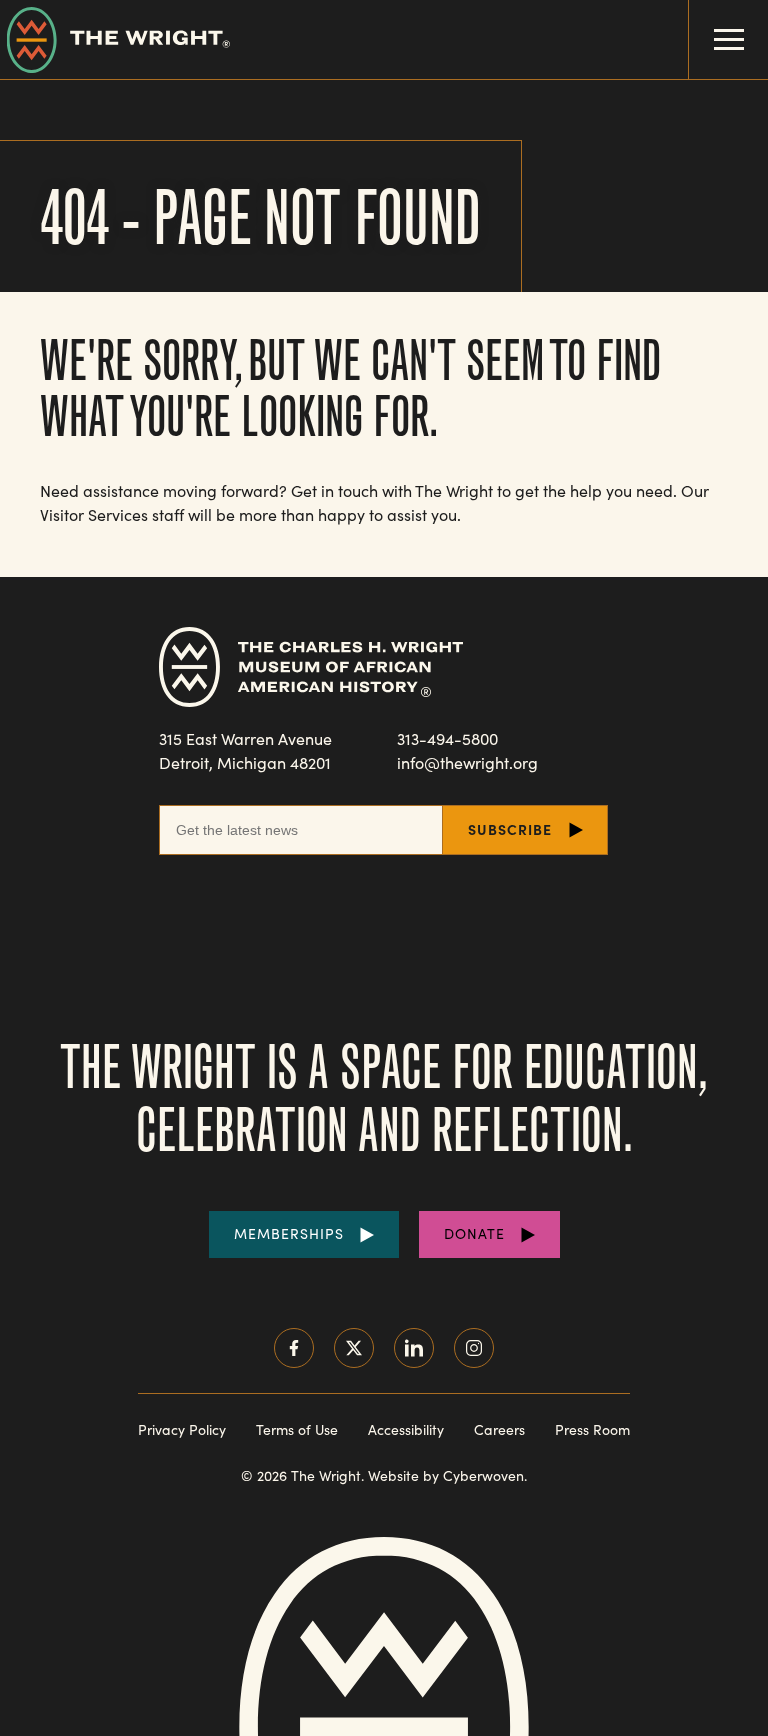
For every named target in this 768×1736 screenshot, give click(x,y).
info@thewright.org (467, 762)
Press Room (592, 1429)
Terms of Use (297, 1429)
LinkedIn (414, 1348)
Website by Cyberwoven (446, 1475)
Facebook (294, 1348)
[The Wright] (115, 39)
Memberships (289, 1233)
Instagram (474, 1348)
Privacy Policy (182, 1429)
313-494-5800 (447, 738)
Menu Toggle (728, 39)
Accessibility (406, 1429)
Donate (474, 1233)
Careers (499, 1429)
